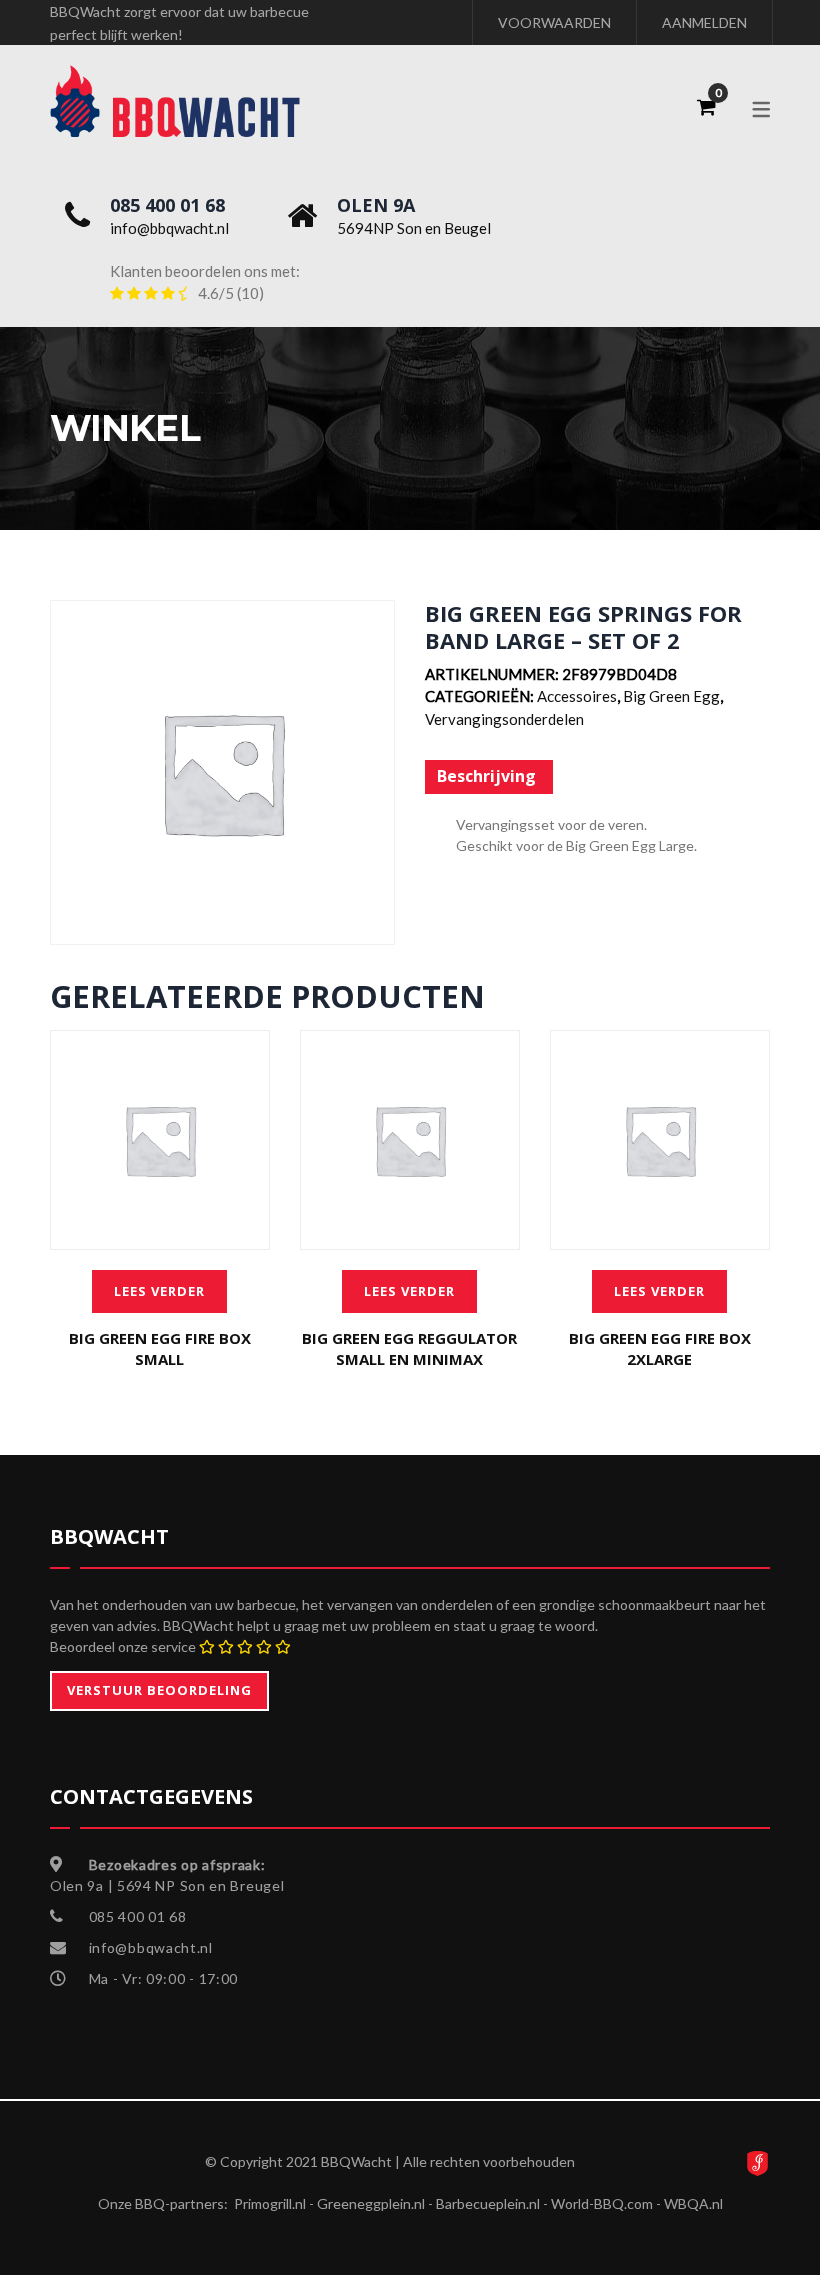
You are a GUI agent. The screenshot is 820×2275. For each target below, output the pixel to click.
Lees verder (159, 1291)
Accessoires (577, 696)
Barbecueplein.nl (488, 2203)
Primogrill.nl (270, 2203)
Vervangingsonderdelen (504, 719)
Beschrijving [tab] (486, 776)
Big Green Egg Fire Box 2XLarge (660, 1348)
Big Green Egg (671, 696)
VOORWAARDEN (554, 22)
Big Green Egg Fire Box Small (160, 1348)
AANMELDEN (704, 22)
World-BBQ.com (602, 2203)
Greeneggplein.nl (371, 2203)
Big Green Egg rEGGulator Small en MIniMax (409, 1348)
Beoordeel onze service (123, 1646)
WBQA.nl (693, 2203)
